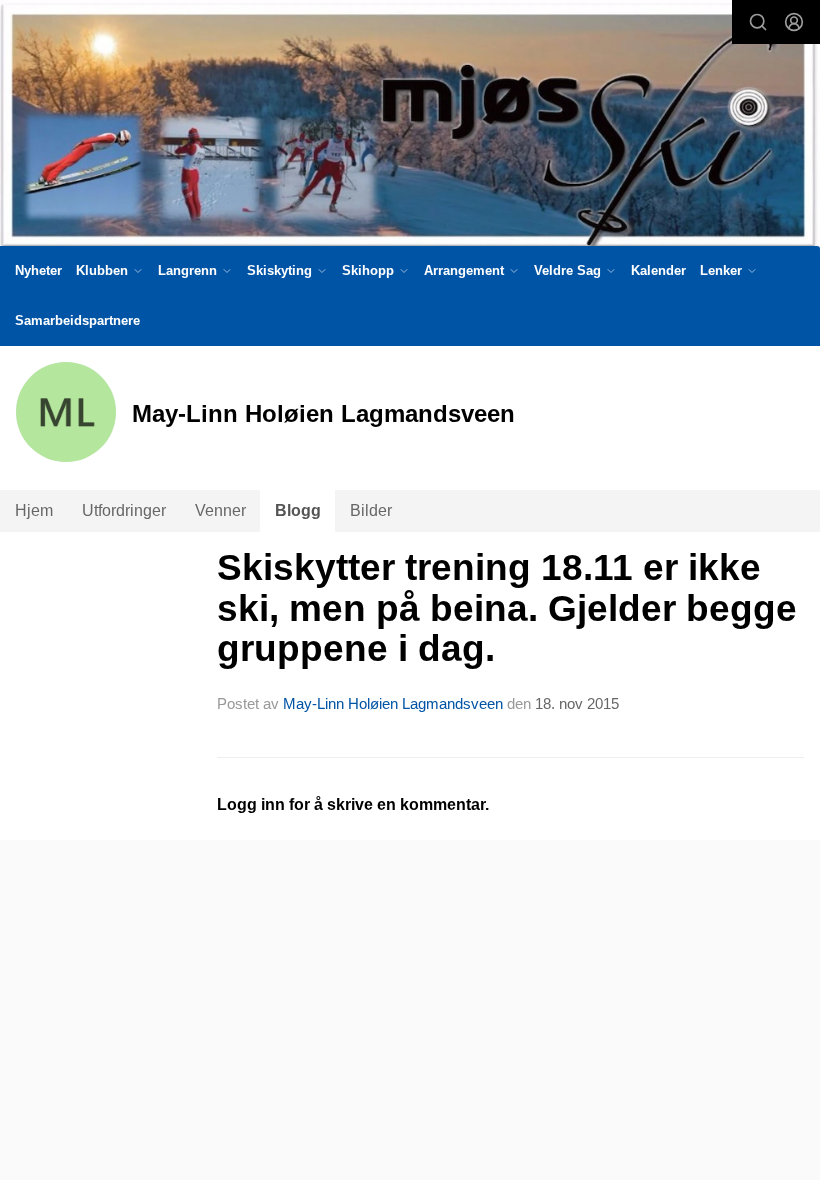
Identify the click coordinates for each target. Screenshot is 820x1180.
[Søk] (758, 22)
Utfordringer (124, 510)
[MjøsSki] (410, 127)
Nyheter (38, 270)
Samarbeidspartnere (77, 320)
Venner (220, 510)
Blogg (298, 510)
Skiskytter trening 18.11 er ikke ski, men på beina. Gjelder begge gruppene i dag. (507, 608)
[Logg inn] (794, 22)
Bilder (371, 510)
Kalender (658, 270)
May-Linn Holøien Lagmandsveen (393, 703)
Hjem (34, 510)
